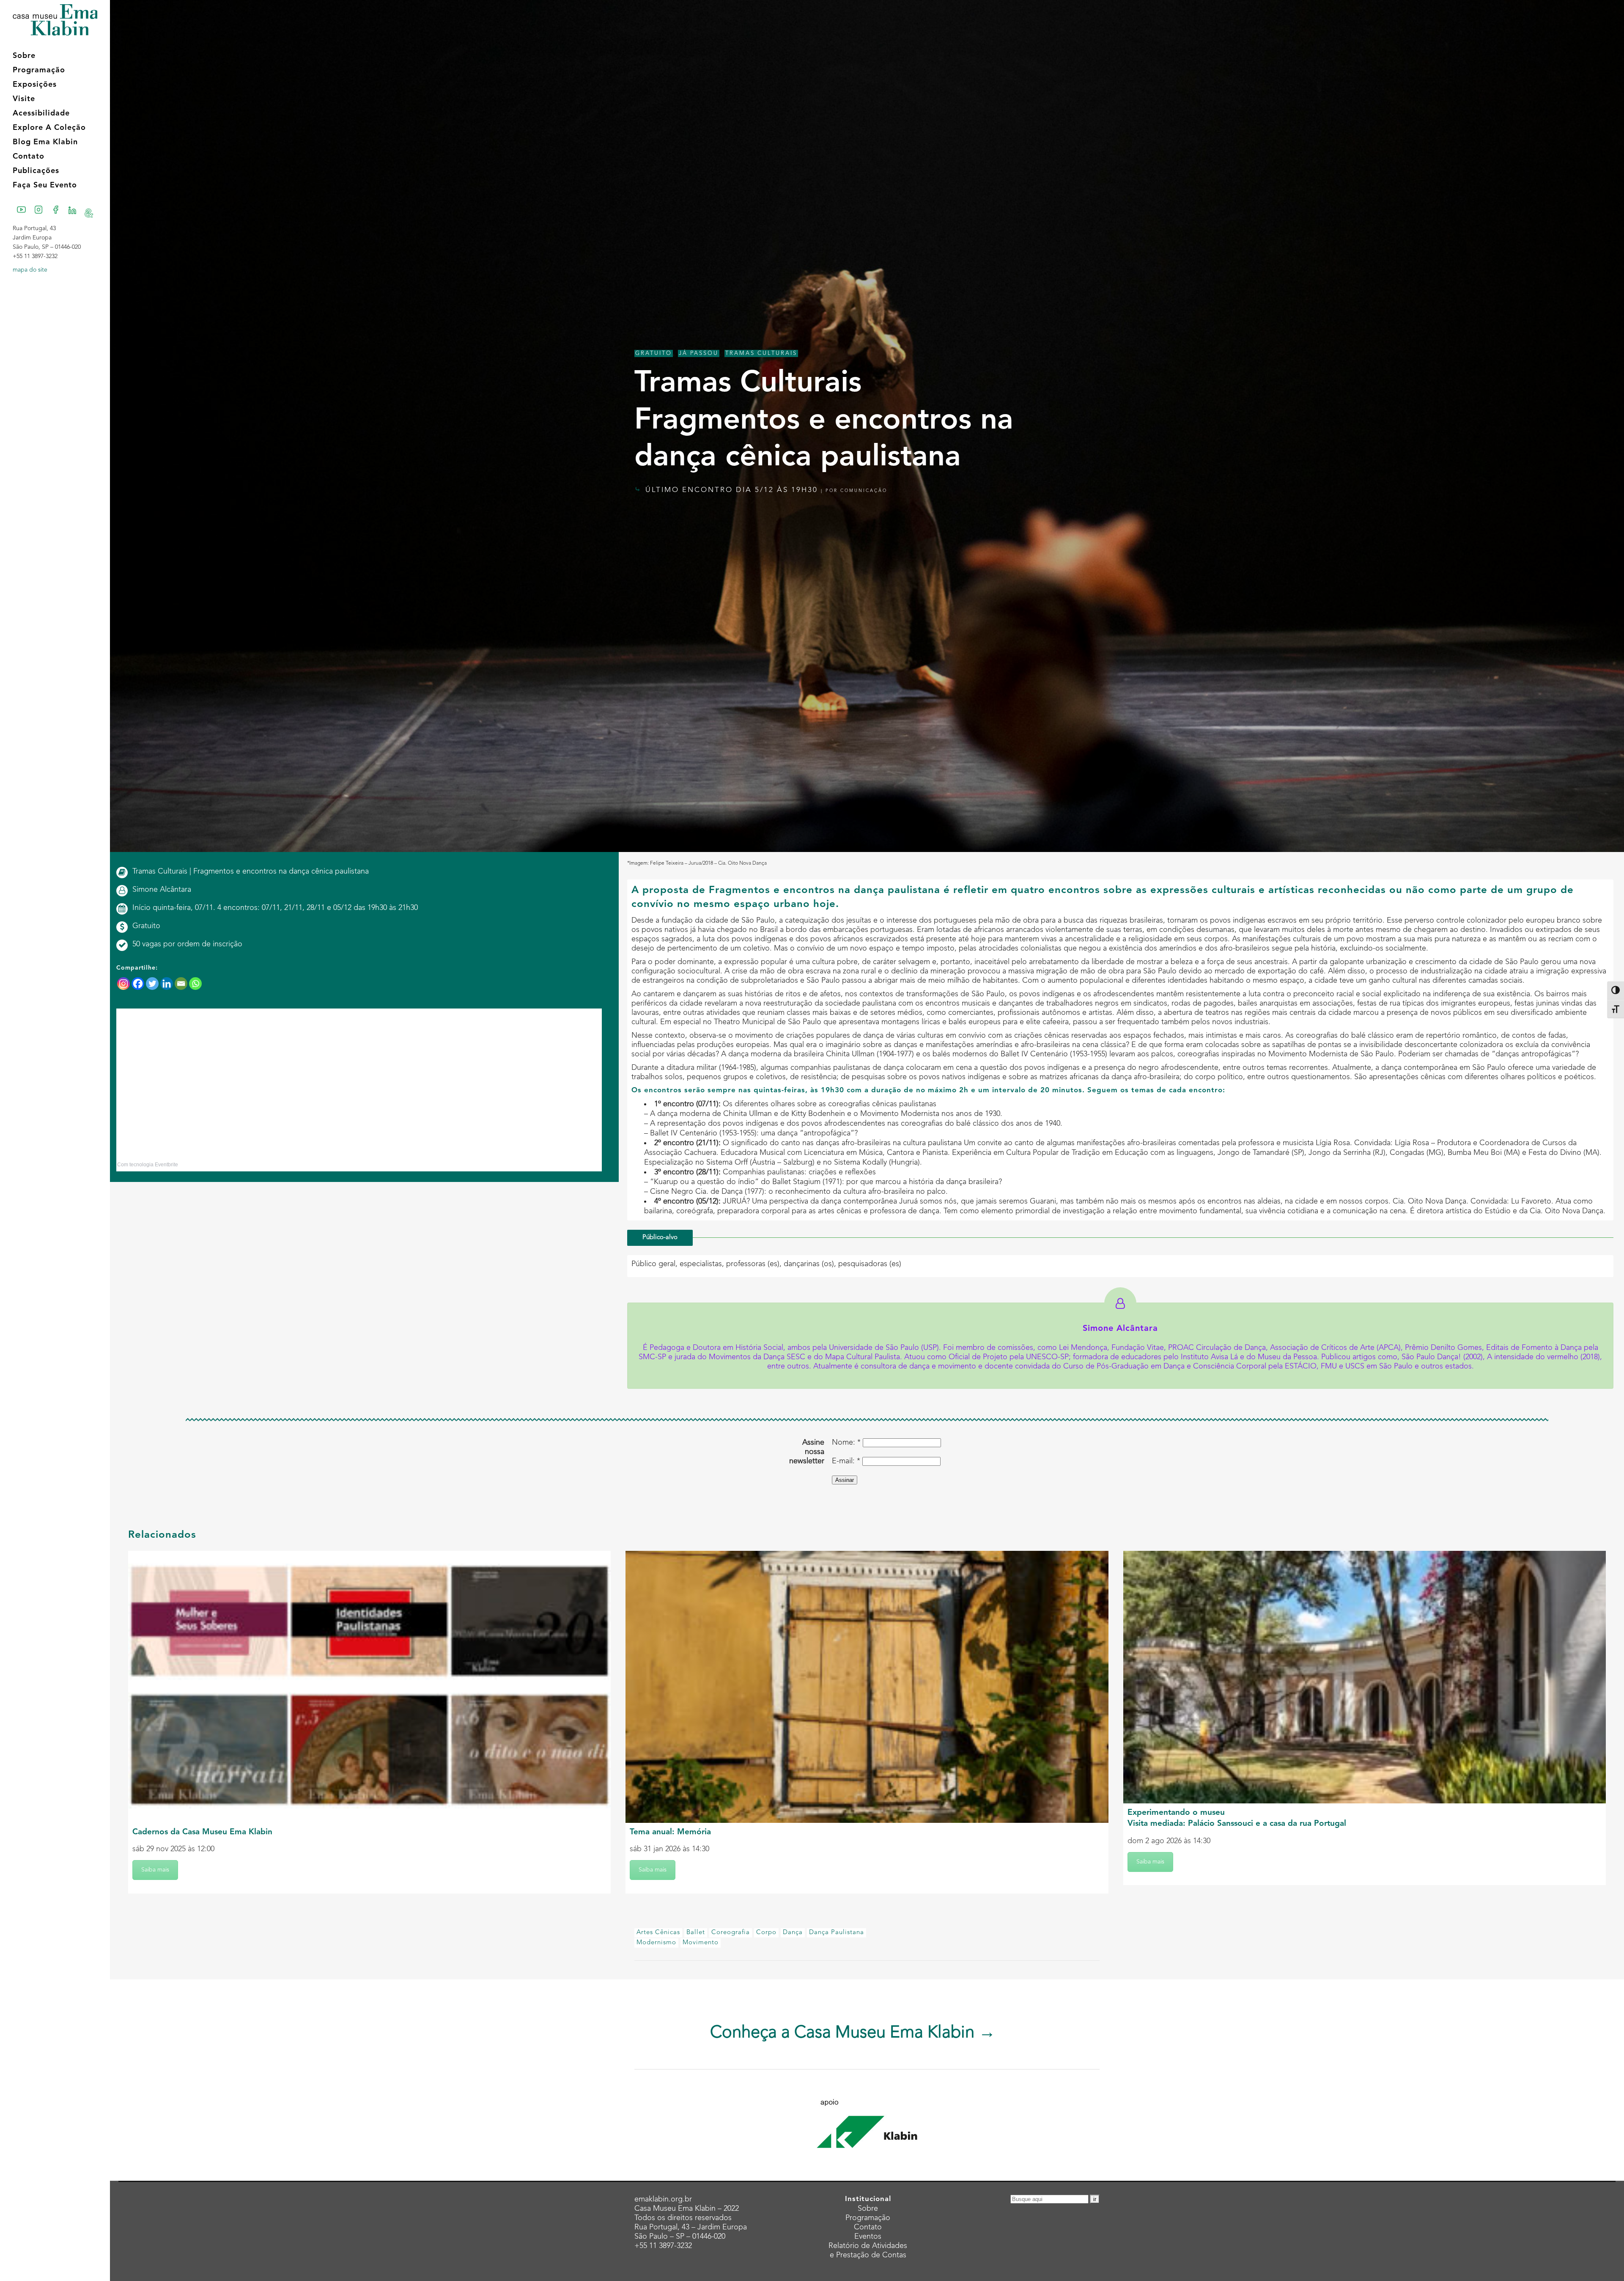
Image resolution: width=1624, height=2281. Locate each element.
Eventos (868, 2237)
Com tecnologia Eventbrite (148, 1165)
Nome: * (846, 1443)
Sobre (868, 2209)
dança (793, 1933)
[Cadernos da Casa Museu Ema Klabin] (369, 1687)
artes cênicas (658, 1933)
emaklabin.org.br (663, 2199)
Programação (868, 2218)
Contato (868, 2227)
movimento (701, 1943)
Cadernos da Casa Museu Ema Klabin (202, 1832)
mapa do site (30, 270)
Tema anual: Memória (670, 1832)
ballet (696, 1933)
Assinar (845, 1480)
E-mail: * (846, 1461)
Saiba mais (155, 1870)
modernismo (656, 1943)
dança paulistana (837, 1933)
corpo (766, 1933)
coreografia (731, 1933)
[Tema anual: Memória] (867, 1687)
